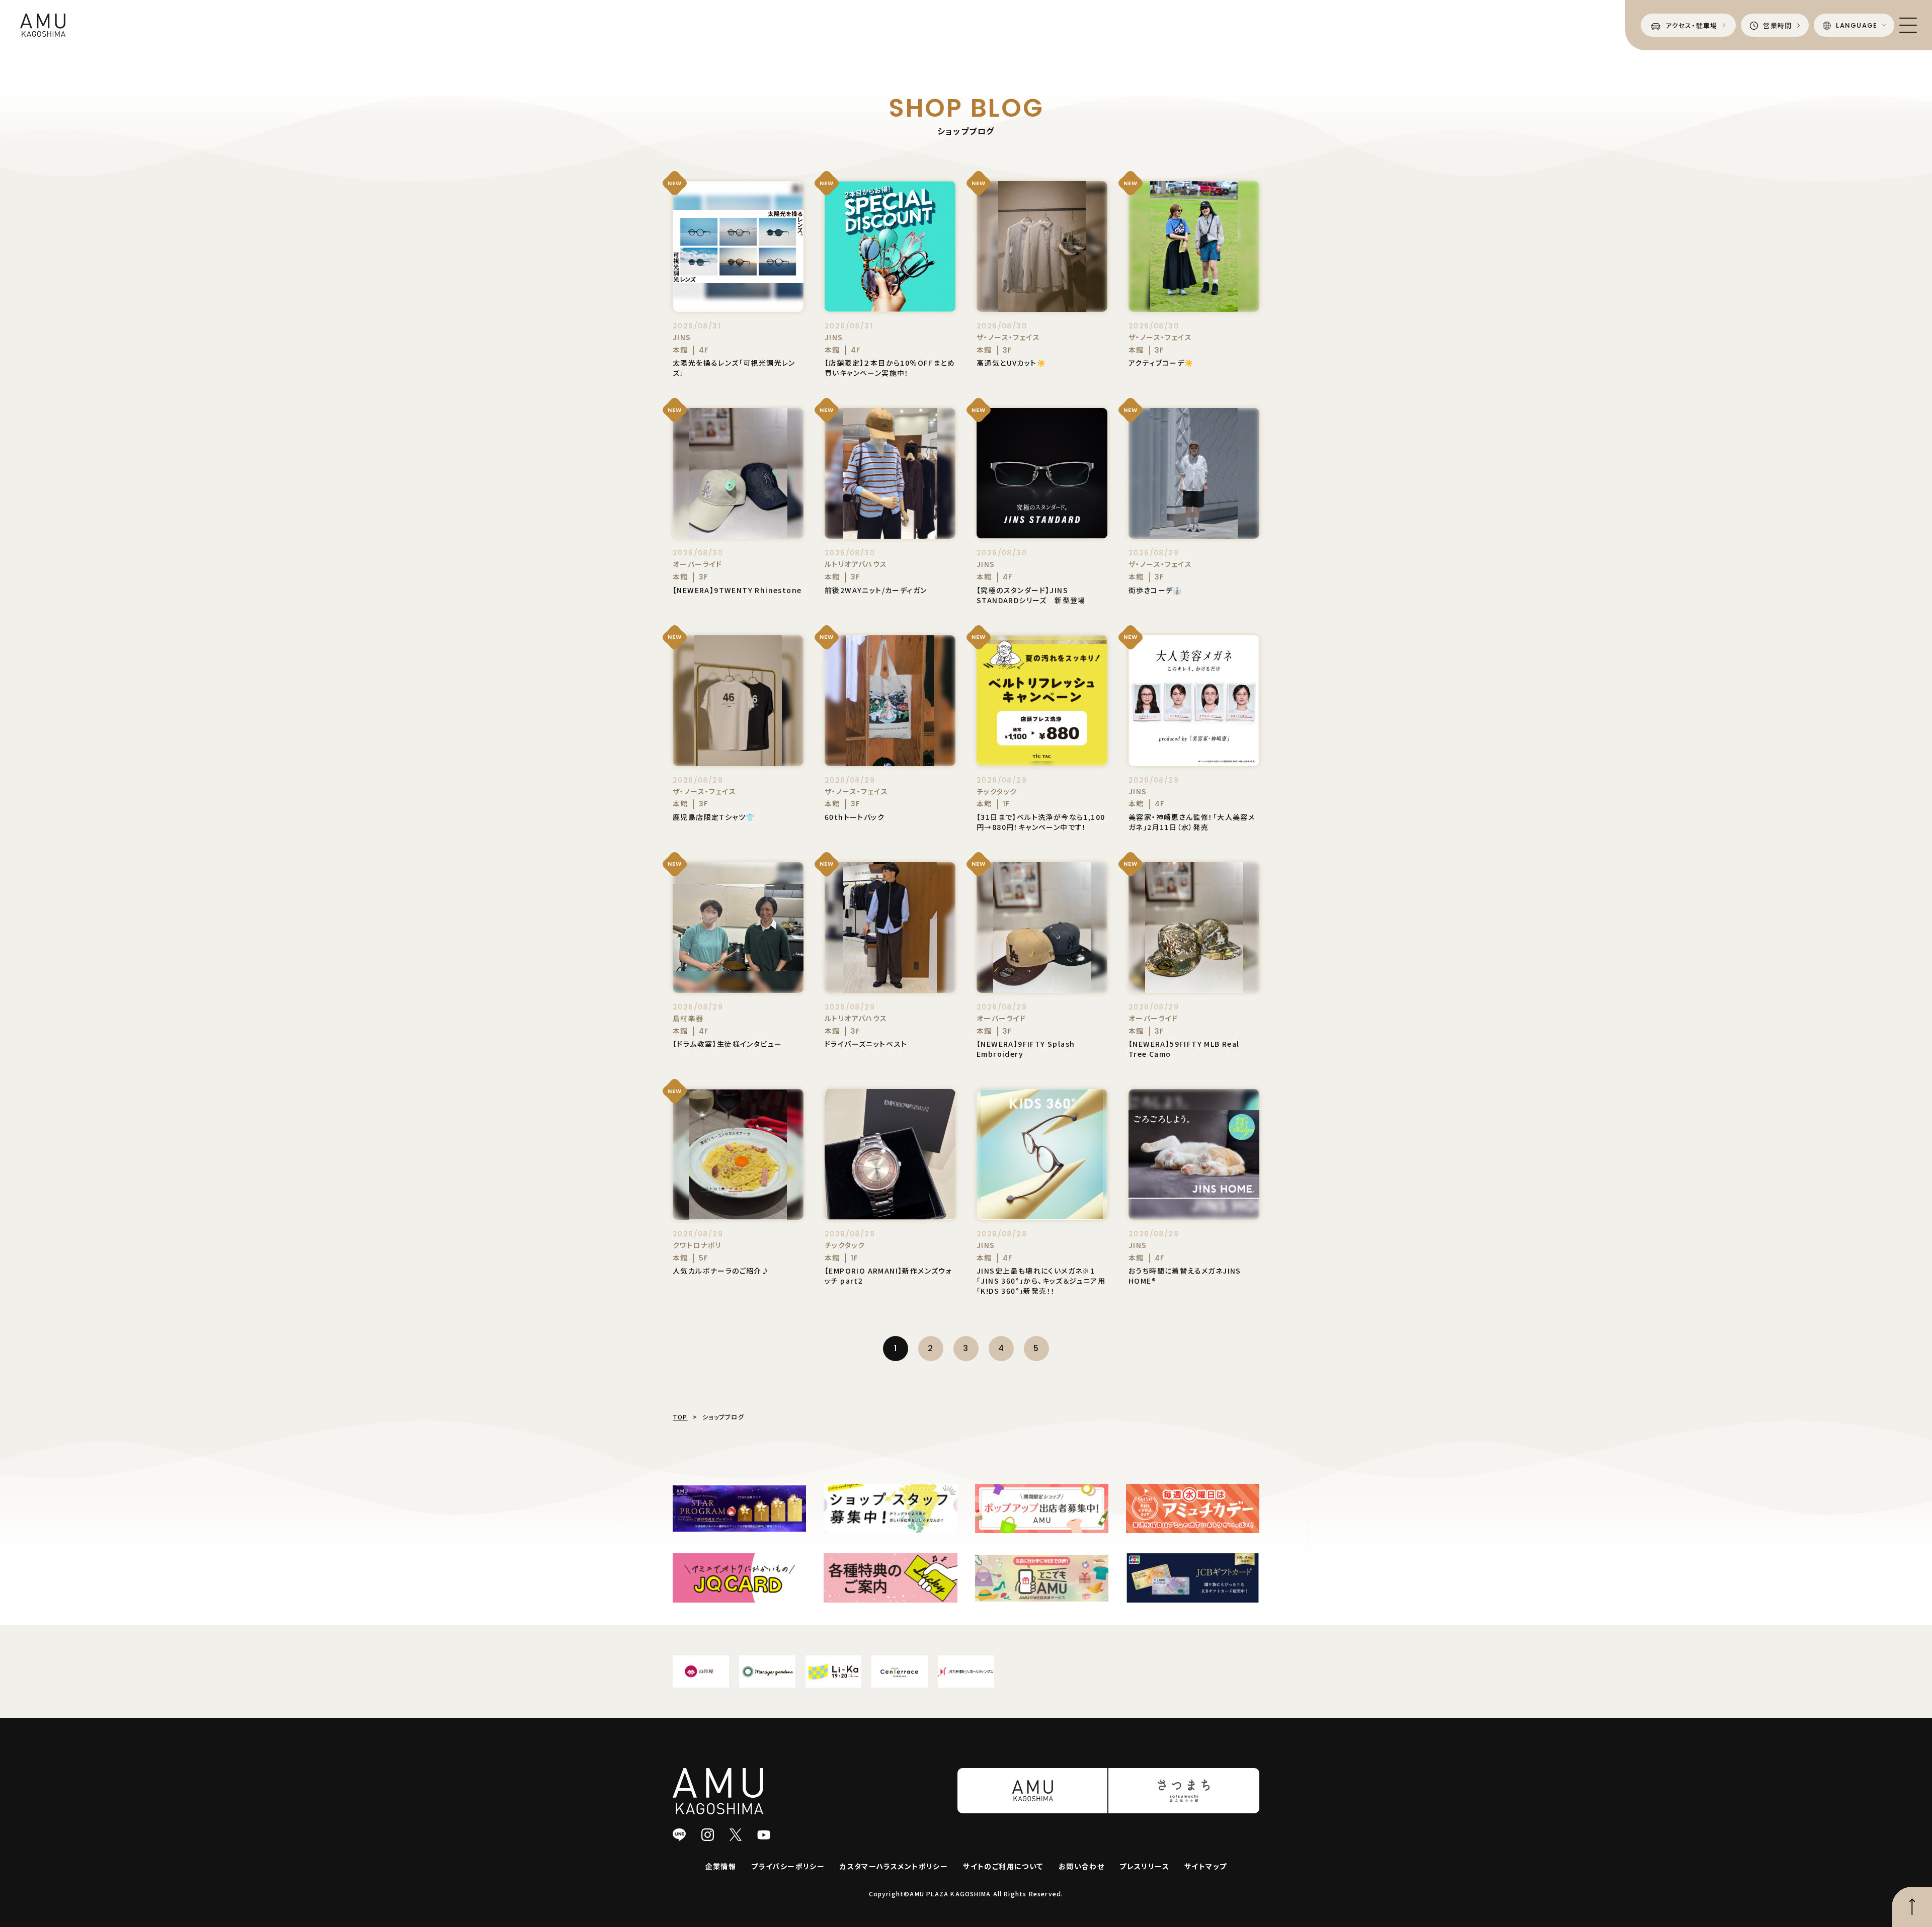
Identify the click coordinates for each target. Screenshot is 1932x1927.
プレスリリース (1144, 1866)
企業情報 (721, 1866)
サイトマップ (1205, 1866)
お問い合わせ (1081, 1866)
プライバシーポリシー (788, 1866)
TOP (680, 1417)
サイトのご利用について (1003, 1866)
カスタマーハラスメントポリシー (894, 1866)
